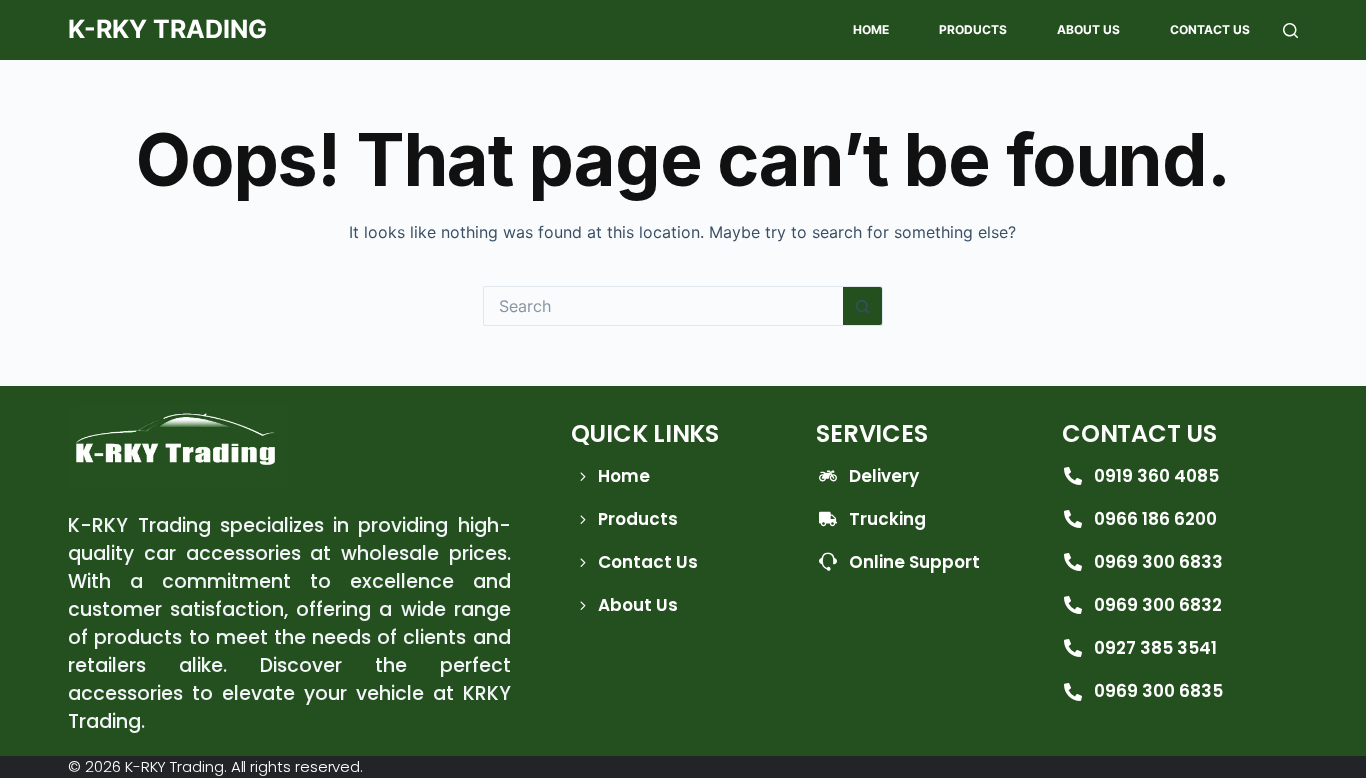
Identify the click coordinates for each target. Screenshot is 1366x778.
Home (871, 29)
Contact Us (1210, 29)
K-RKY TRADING (167, 29)
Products (973, 29)
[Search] (1290, 30)
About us (1088, 29)
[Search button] (863, 306)
